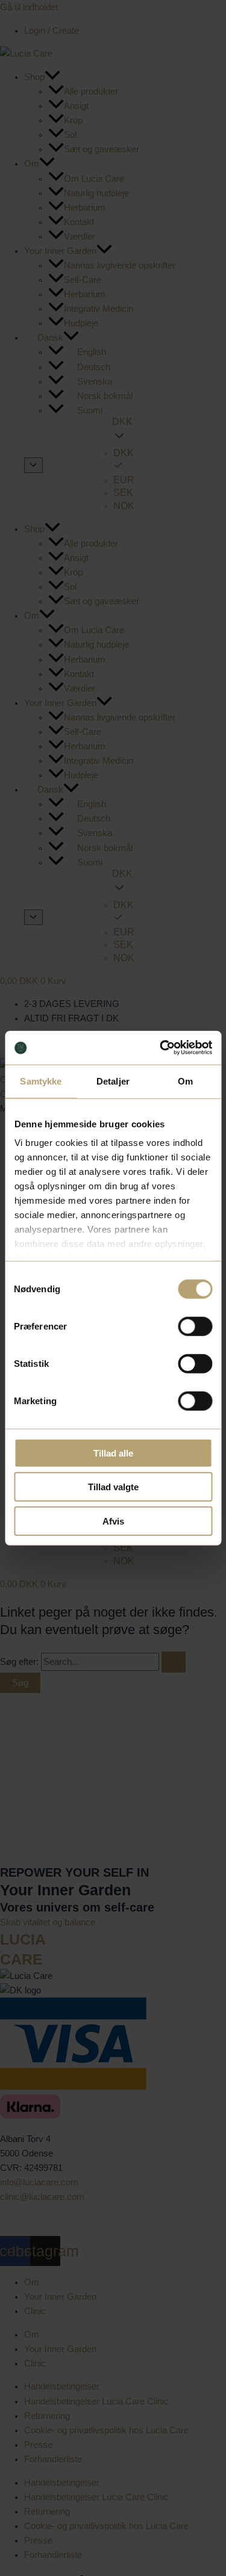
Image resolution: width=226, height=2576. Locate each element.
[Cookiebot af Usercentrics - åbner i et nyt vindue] (161, 1048)
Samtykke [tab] (41, 1081)
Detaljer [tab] (113, 1081)
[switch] (195, 1326)
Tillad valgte (113, 1487)
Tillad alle (113, 1453)
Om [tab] (185, 1081)
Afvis (113, 1521)
